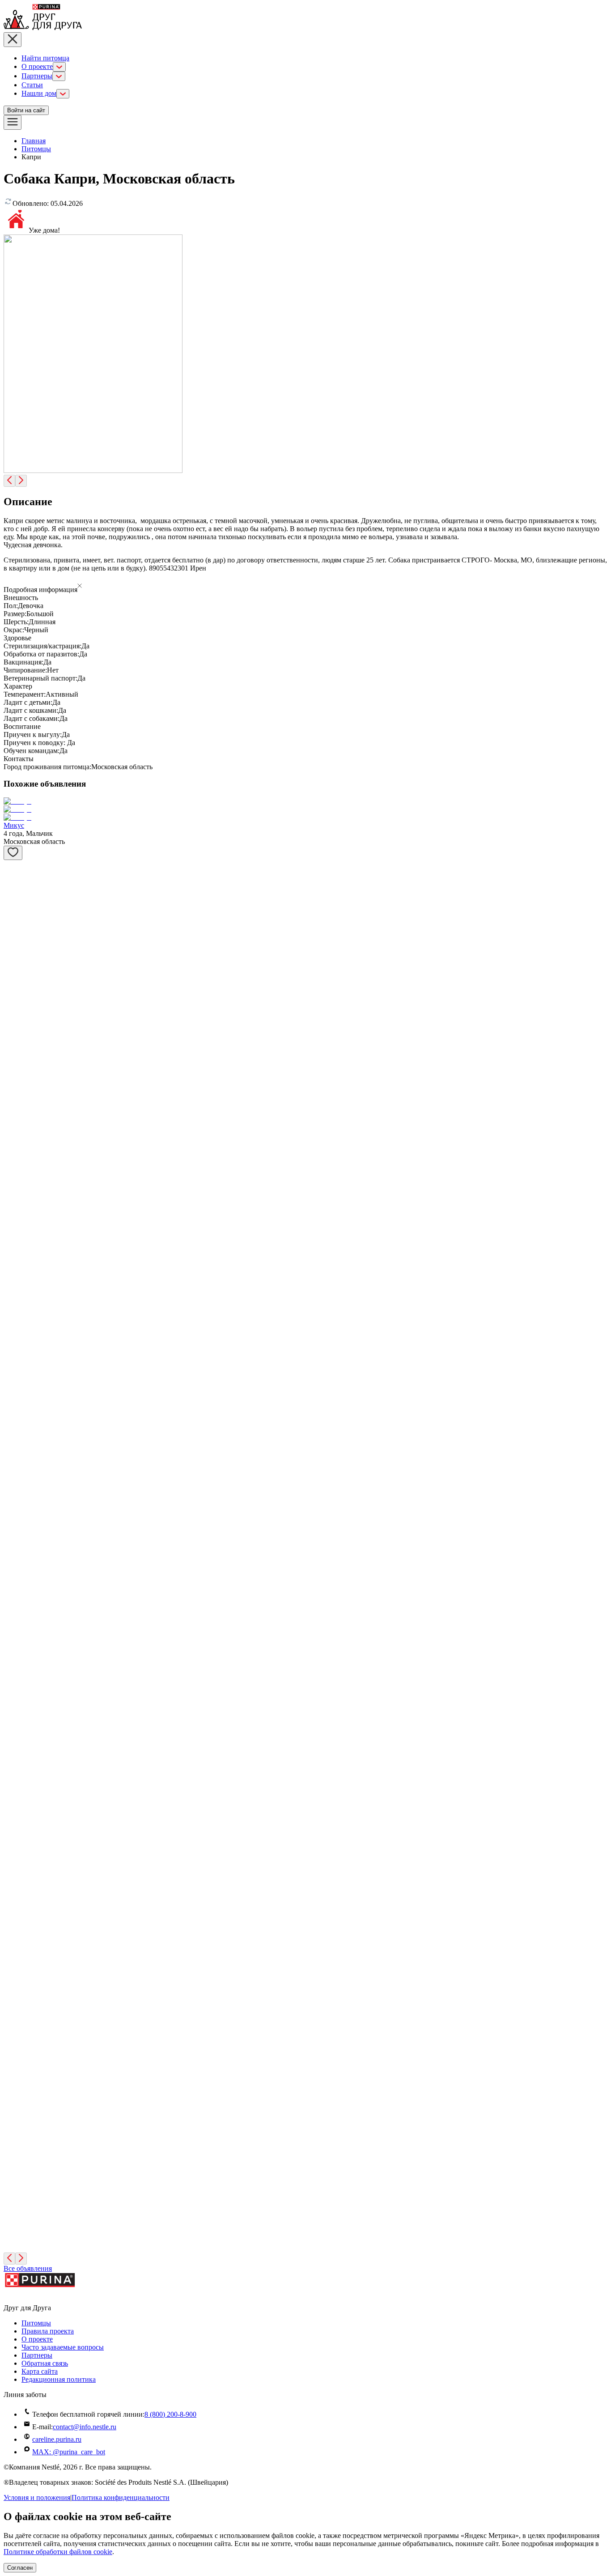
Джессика (19, 1099)
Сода (11, 2227)
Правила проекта (48, 2331)
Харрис (15, 1287)
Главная (34, 141)
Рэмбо (13, 1976)
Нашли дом (39, 93)
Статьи (32, 85)
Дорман (15, 1412)
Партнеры (37, 76)
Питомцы (36, 149)
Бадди (13, 1162)
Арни (12, 2039)
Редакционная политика (59, 2379)
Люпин (15, 2101)
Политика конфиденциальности (121, 2497)
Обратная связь (45, 2363)
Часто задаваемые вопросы (63, 2347)
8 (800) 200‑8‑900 (170, 2414)
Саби (11, 1600)
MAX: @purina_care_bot (69, 2452)
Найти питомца (45, 58)
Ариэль (15, 1037)
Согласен (20, 2568)
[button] (305, 587)
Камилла (17, 1663)
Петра (13, 1788)
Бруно (13, 1475)
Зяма (11, 974)
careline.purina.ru (57, 2439)
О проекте (37, 66)
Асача (13, 1350)
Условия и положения (37, 2497)
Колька (14, 927)
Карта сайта (40, 2371)
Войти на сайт (26, 110)
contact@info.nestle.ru (85, 2427)
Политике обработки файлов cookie (58, 2552)
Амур (12, 1914)
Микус (14, 825)
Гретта (13, 1224)
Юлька (14, 881)
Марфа (14, 1538)
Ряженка (16, 2164)
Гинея (13, 1726)
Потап (13, 1851)
